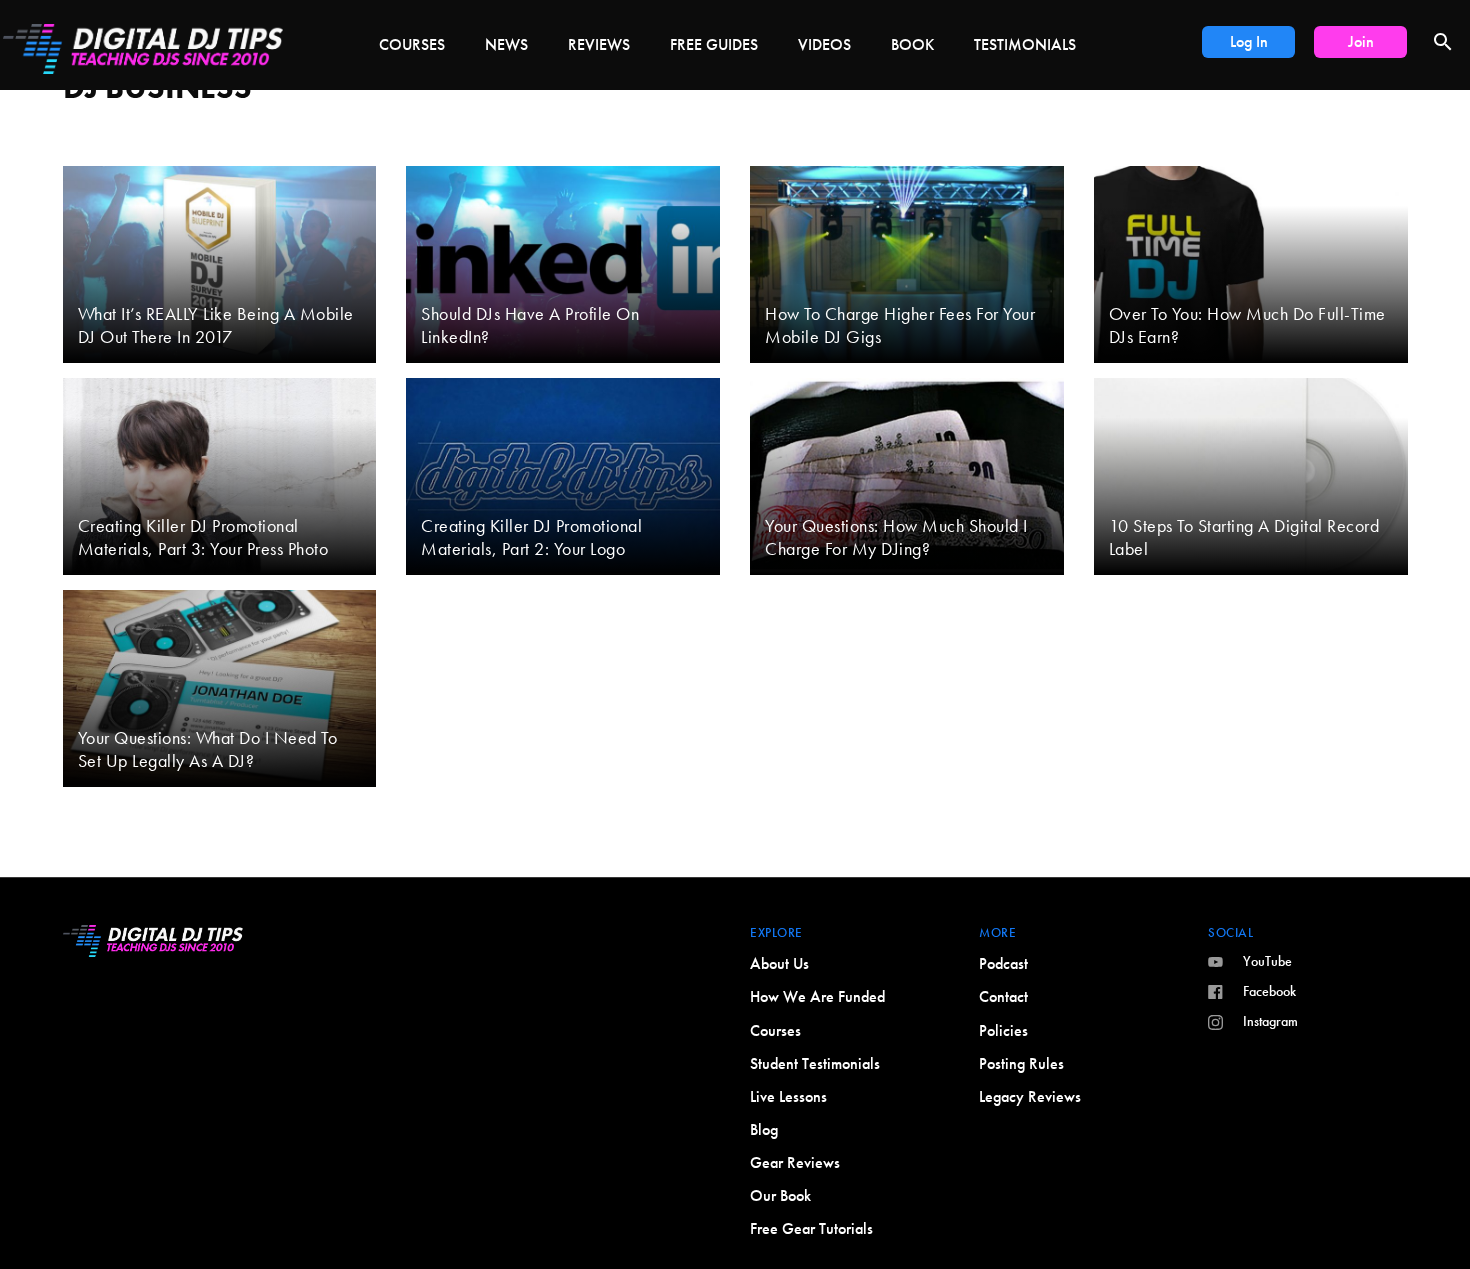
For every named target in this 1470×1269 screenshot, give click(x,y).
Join (1361, 41)
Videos (824, 44)
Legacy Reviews (1030, 1096)
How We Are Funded (817, 996)
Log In (1249, 41)
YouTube (1267, 961)
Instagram (1270, 1021)
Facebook (1269, 991)
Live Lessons (788, 1096)
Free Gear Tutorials (811, 1228)
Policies (1003, 1030)
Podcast (1003, 963)
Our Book (780, 1195)
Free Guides (714, 44)
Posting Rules (1021, 1063)
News (506, 44)
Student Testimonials (815, 1063)
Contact (1003, 996)
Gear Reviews (795, 1162)
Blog (764, 1129)
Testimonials (1025, 44)
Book (912, 44)
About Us (779, 963)
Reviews (599, 44)
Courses (412, 44)
